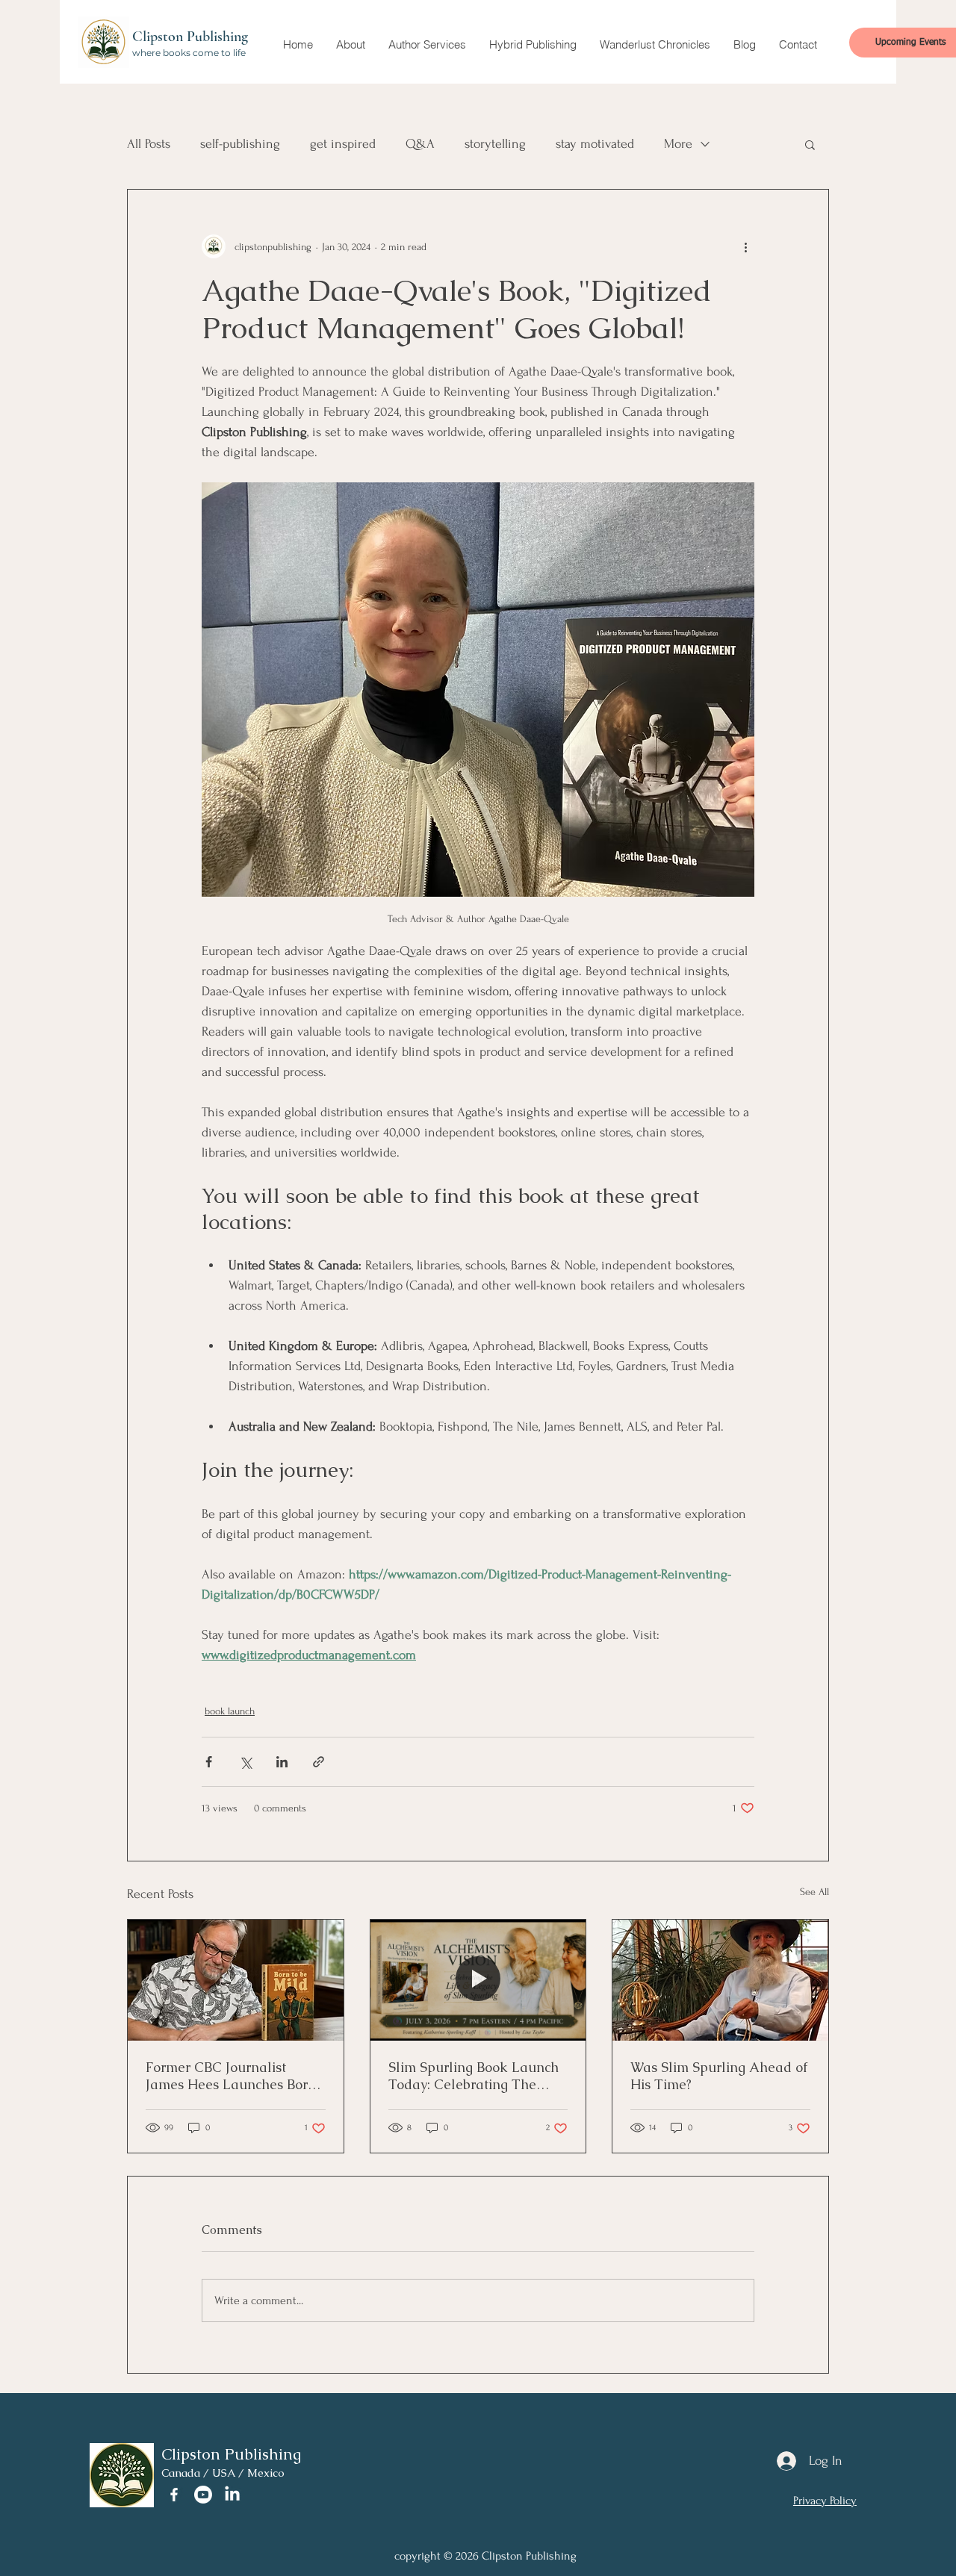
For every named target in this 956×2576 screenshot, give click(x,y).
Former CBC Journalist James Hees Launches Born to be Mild (231, 2076)
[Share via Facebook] (209, 1762)
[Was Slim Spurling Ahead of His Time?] (720, 1980)
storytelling (495, 144)
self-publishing (240, 144)
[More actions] (745, 246)
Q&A (420, 144)
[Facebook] (174, 2495)
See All (814, 1892)
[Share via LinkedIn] (282, 1762)
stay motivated (595, 144)
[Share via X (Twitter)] (245, 1762)
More (678, 144)
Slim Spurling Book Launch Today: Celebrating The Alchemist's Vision (474, 2076)
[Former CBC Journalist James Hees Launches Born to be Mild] (236, 1980)
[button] (350, 45)
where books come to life (189, 53)
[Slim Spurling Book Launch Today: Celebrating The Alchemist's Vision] (478, 1980)
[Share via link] (319, 1762)
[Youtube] (203, 2495)
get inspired (343, 144)
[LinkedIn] (232, 2495)
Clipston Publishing (190, 37)
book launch (230, 1711)
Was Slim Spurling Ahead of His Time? (719, 2076)
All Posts (149, 144)
